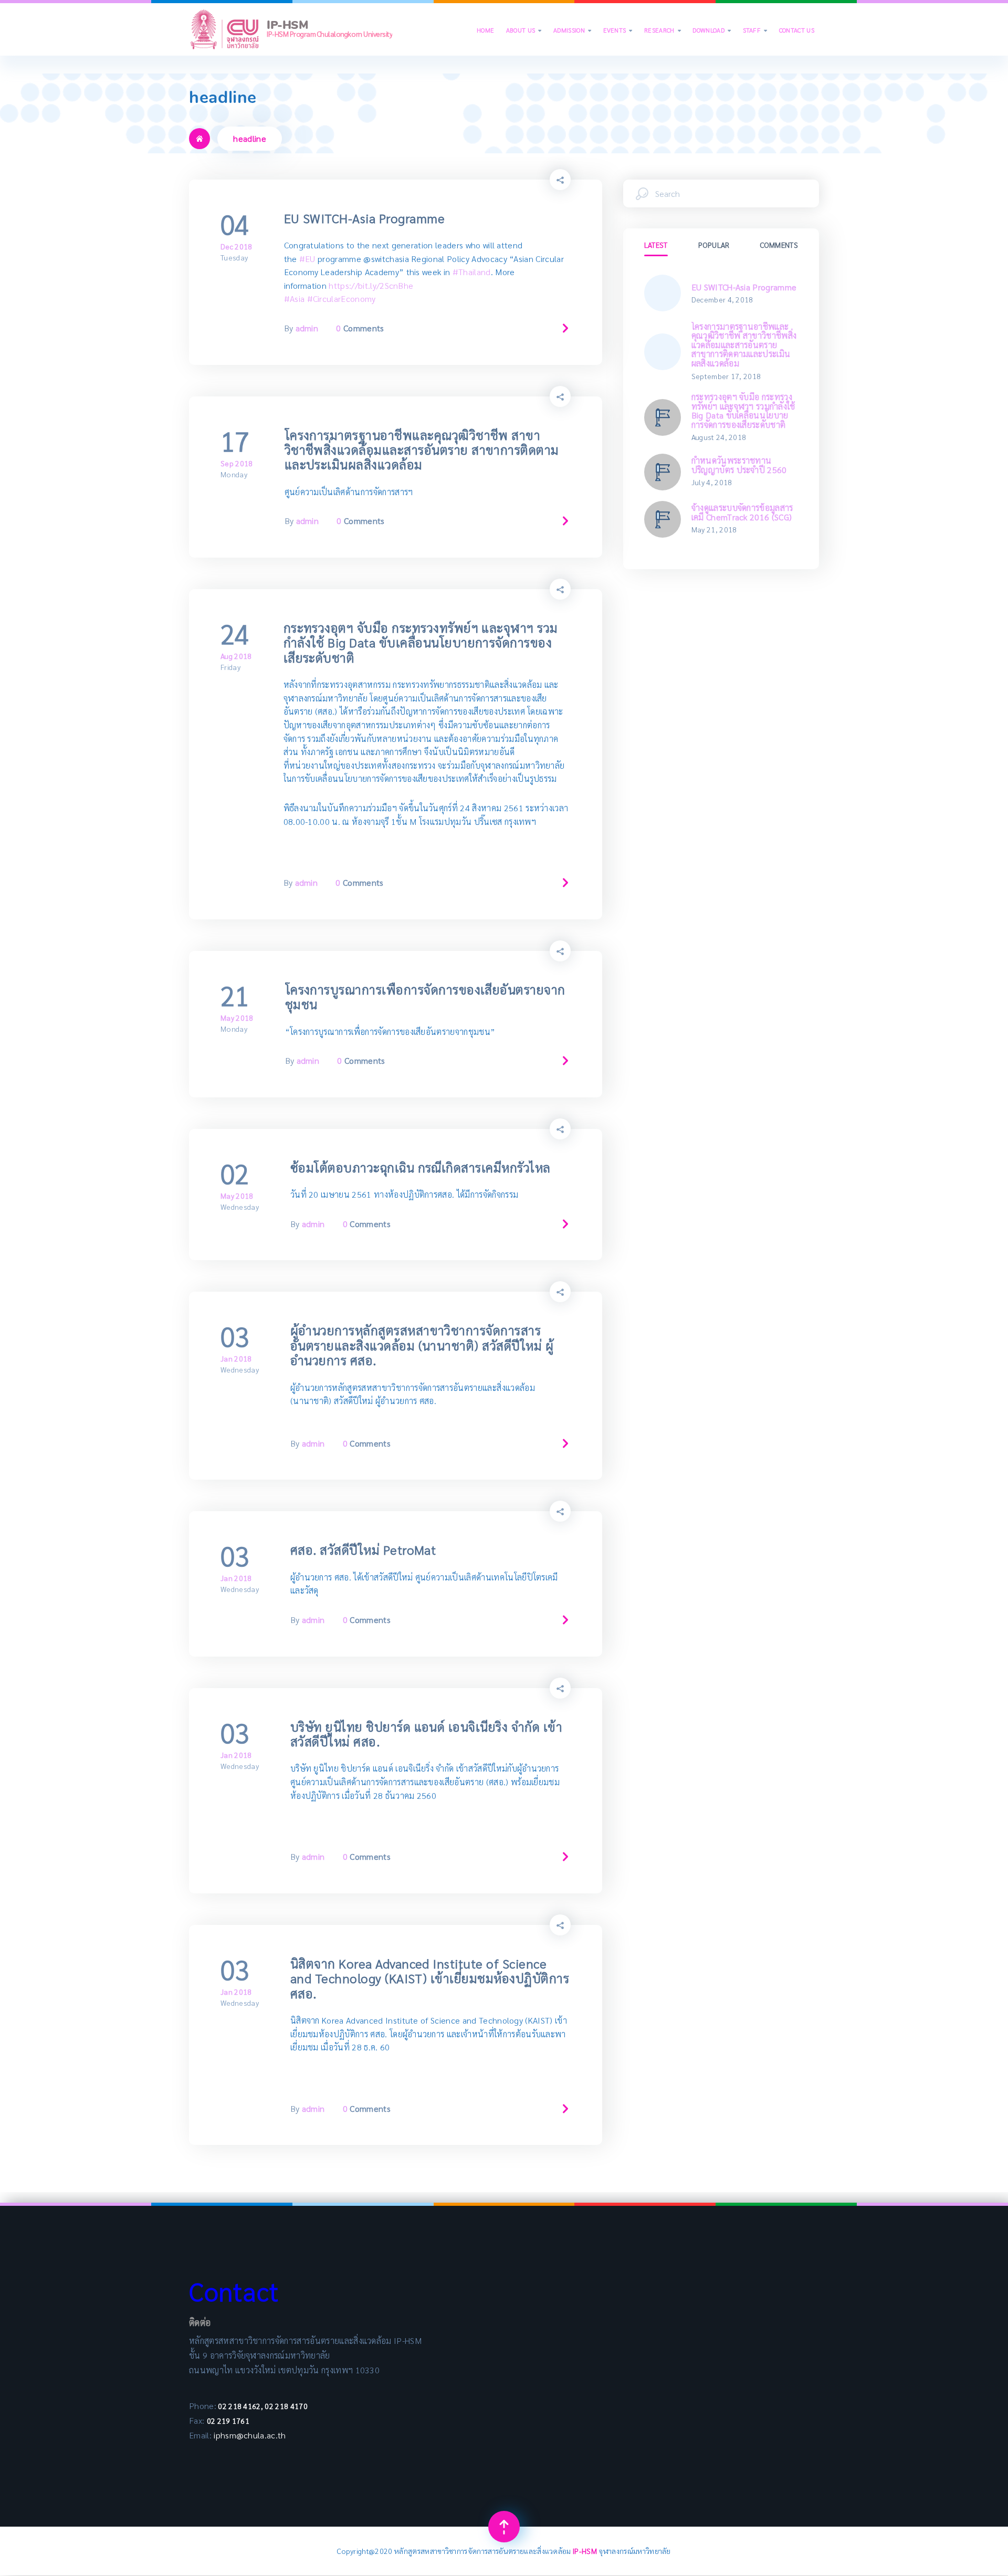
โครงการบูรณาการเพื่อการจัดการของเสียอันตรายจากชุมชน (425, 997)
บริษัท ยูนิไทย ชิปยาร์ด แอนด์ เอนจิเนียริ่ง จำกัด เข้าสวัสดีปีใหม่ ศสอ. (426, 1734)
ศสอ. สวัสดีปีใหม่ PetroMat (363, 1549)
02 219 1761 (228, 2421)
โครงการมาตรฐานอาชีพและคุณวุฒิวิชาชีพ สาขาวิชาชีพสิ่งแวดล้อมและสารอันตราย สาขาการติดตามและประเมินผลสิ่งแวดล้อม (422, 450)
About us (524, 30)
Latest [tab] (656, 245)
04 (235, 224)
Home (485, 30)
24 (235, 634)
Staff (755, 30)
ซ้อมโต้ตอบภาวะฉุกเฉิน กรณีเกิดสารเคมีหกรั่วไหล (421, 1167)
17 (235, 441)
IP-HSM (586, 2551)
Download (712, 30)
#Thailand (472, 272)
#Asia (295, 299)
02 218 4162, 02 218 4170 (262, 2406)
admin (307, 328)
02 (235, 1174)
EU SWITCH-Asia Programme (365, 218)
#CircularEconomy (342, 299)
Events (618, 30)
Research (663, 30)
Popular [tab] (714, 245)
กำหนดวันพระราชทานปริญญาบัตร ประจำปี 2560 (739, 465)
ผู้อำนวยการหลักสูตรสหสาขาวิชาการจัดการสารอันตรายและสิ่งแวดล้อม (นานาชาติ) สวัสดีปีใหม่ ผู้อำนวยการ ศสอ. (422, 1345)
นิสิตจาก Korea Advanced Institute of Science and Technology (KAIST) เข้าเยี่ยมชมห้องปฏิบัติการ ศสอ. (430, 1978)
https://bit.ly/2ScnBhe (371, 285)
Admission (572, 30)
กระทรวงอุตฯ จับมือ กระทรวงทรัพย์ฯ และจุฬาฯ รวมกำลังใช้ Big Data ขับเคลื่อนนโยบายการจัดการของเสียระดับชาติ (421, 642)
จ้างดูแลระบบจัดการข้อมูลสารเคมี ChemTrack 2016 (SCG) (742, 512)
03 (235, 1336)
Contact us (797, 30)
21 (235, 996)
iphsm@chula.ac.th (251, 2435)
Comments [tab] (779, 245)
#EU (307, 259)
